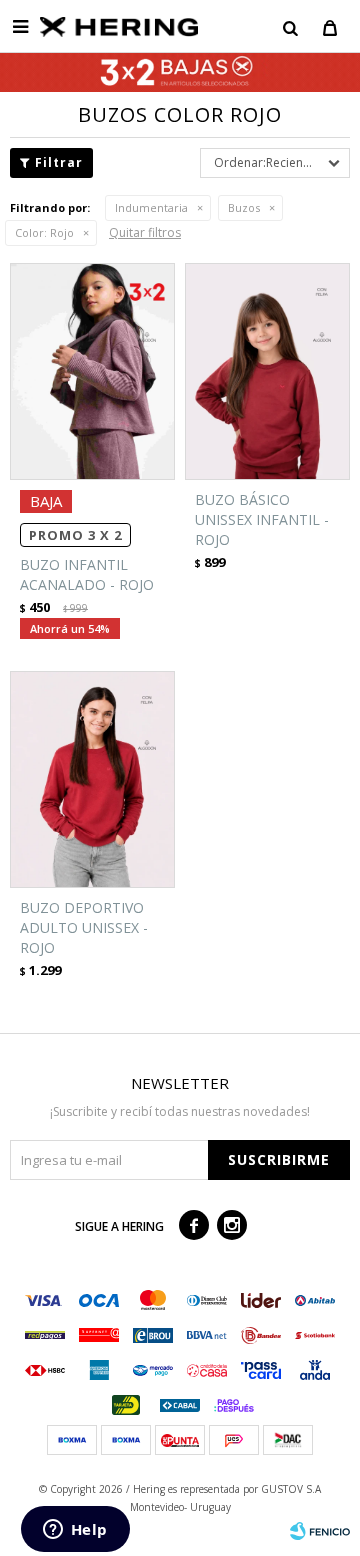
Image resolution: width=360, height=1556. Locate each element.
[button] (290, 27)
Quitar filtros (145, 232)
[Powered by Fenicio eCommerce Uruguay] (320, 1531)
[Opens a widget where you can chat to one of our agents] (75, 1531)
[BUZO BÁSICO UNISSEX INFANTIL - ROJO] (267, 371)
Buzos (244, 207)
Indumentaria (151, 207)
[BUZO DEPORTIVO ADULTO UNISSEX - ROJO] (92, 779)
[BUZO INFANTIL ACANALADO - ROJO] (92, 371)
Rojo (44, 232)
